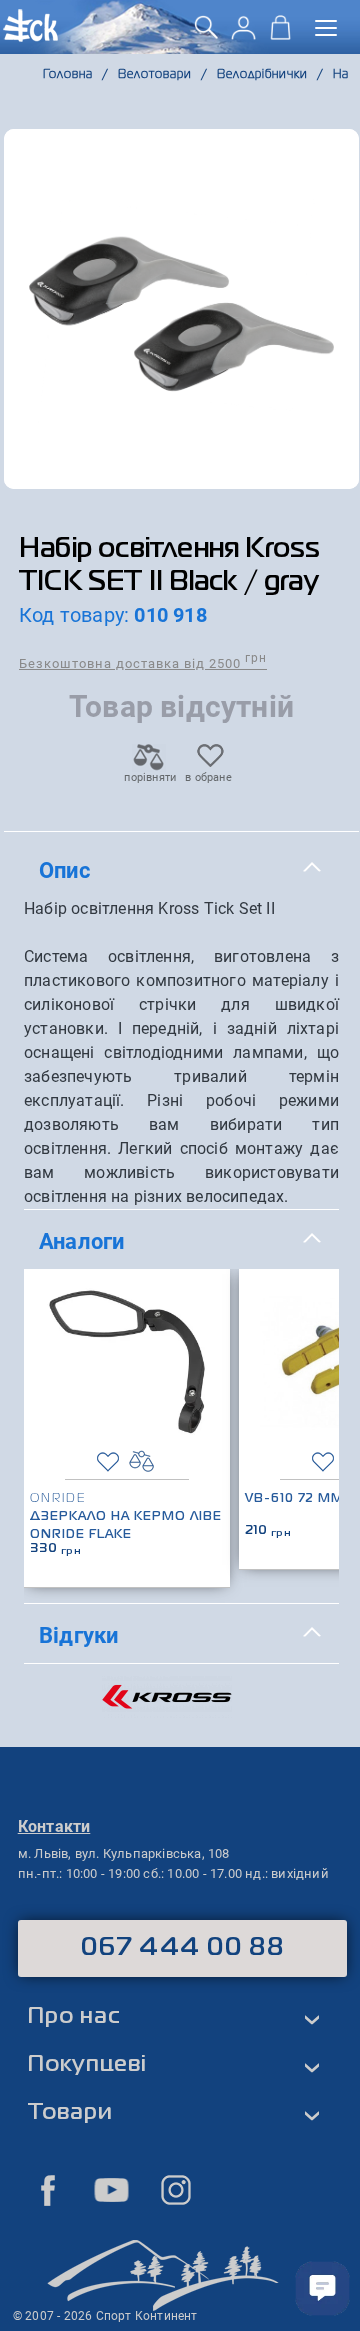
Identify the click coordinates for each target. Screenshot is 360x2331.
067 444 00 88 (182, 1948)
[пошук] (206, 34)
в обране (208, 777)
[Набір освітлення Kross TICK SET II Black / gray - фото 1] (181, 309)
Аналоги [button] (81, 1241)
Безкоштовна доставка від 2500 (143, 662)
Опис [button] (64, 870)
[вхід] (243, 34)
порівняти (149, 777)
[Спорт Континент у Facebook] (48, 2190)
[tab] (181, 871)
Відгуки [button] (78, 1635)
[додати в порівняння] (141, 1461)
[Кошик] (280, 34)
